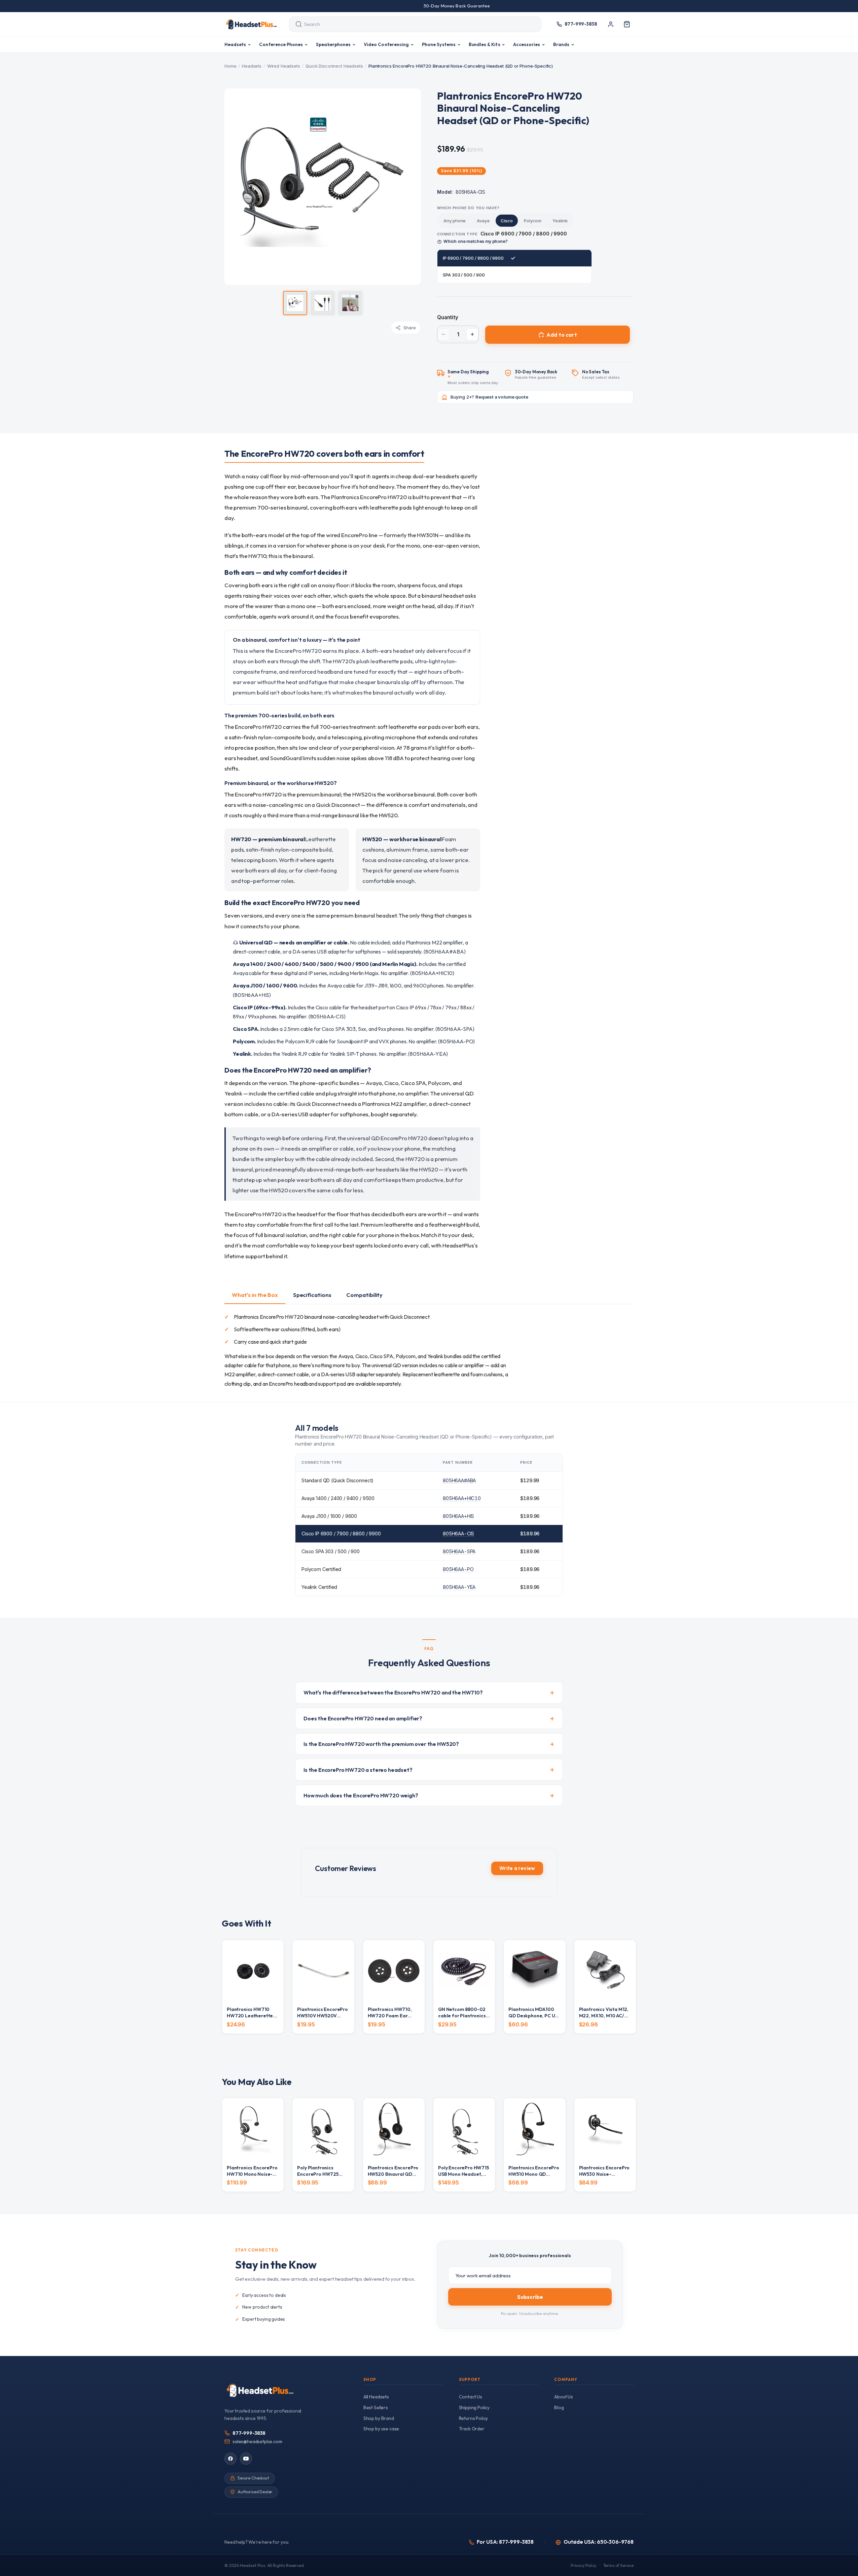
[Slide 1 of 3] (295, 303)
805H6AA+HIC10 (462, 1498)
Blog (559, 2407)
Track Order (472, 2429)
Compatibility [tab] (364, 1295)
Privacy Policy (583, 2565)
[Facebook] (230, 2459)
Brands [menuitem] (561, 44)
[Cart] (627, 24)
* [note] (473, 377)
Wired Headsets (284, 66)
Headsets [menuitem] (235, 44)
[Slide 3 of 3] (350, 303)
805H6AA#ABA (459, 1480)
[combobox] (409, 24)
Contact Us (471, 2397)
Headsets (252, 66)
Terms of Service (618, 2565)
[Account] (611, 24)
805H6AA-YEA (459, 1587)
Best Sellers (376, 2407)
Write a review (517, 1868)
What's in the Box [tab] (255, 1295)
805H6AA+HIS (458, 1516)
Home (230, 66)
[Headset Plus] (251, 24)
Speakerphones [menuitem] (333, 44)
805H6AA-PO (458, 1569)
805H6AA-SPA (459, 1551)
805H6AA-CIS (458, 1534)
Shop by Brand (379, 2418)
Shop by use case (381, 2429)
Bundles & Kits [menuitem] (485, 44)
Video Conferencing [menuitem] (386, 44)
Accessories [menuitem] (527, 44)
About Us (564, 2397)
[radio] (455, 221)
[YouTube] (246, 2459)
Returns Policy (474, 2418)
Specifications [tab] (312, 1295)
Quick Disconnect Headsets (334, 66)
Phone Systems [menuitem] (439, 44)
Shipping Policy (474, 2407)
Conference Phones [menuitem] (281, 44)
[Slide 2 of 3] (323, 303)
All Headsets (376, 2397)
